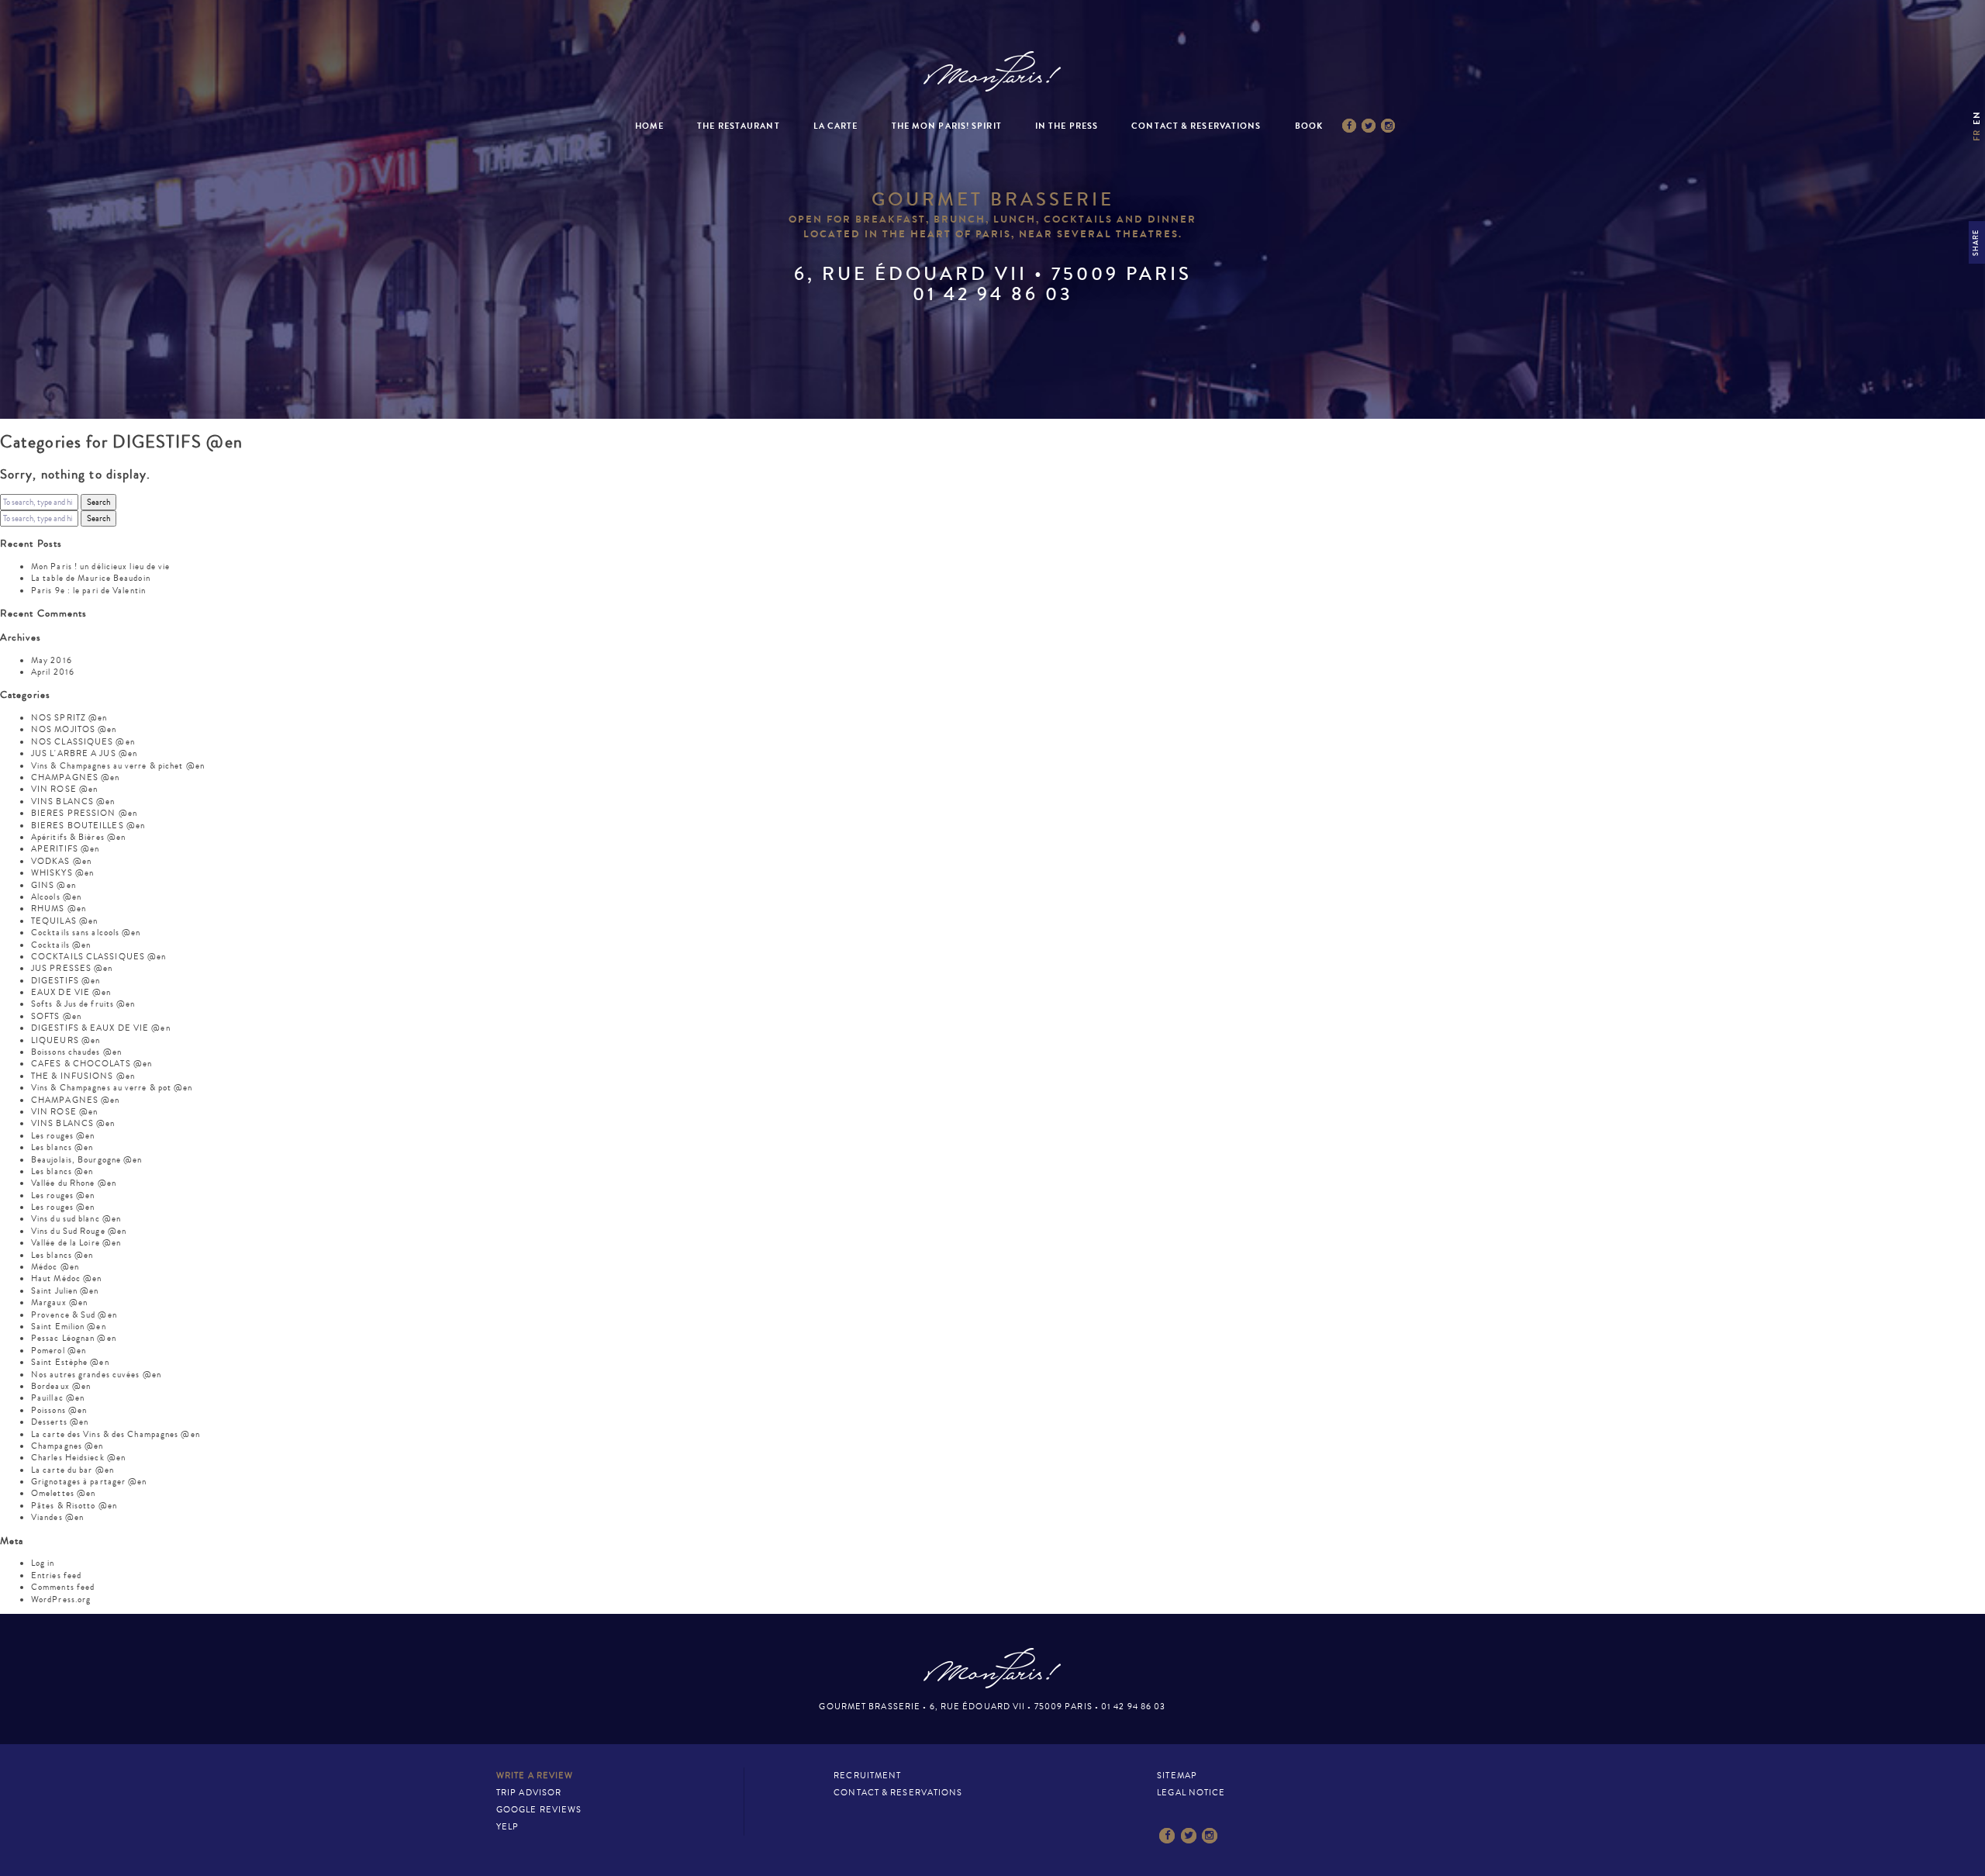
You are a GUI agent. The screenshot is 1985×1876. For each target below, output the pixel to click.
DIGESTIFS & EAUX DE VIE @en (101, 1028)
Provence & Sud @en (74, 1315)
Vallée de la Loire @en (76, 1243)
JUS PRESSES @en (72, 968)
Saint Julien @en (65, 1291)
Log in (43, 1563)
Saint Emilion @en (69, 1327)
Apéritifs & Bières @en (78, 837)
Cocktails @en (61, 945)
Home (649, 126)
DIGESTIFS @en (66, 981)
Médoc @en (55, 1267)
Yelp (507, 1827)
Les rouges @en (63, 1136)
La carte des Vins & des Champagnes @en (116, 1434)
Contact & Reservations (1196, 126)
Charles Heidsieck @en (78, 1458)
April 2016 (53, 672)
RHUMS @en (59, 909)
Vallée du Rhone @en (74, 1183)
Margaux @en (59, 1302)
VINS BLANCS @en (73, 802)
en (1977, 117)
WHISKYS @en (62, 873)
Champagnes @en (67, 1446)
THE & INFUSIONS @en (83, 1076)
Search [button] (98, 502)
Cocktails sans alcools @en (86, 933)
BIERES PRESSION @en (84, 813)
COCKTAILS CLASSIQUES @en (98, 957)
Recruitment (867, 1776)
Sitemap (1177, 1776)
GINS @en (54, 885)
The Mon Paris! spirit (947, 126)
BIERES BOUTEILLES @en (88, 826)
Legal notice (1191, 1793)
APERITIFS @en (65, 849)
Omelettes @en (63, 1493)
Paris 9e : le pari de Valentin (88, 591)
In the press (1067, 126)
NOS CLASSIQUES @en (83, 742)
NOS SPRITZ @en (69, 718)
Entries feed (56, 1575)
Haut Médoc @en (66, 1278)
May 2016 (52, 660)
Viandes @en (57, 1517)
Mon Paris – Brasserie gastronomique (992, 72)
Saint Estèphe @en (70, 1362)
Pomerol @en (59, 1351)
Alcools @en (56, 897)
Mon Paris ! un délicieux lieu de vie (101, 567)
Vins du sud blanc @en (76, 1219)
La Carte (836, 126)
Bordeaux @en (61, 1386)
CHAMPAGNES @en (75, 777)
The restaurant (738, 126)
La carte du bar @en (72, 1470)
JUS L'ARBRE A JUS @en (84, 753)
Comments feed (63, 1587)
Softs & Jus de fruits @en (83, 1004)
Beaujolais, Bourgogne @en (87, 1160)
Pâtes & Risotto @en (74, 1506)
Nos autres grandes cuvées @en (96, 1375)
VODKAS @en (61, 861)
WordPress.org (61, 1600)
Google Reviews (539, 1810)
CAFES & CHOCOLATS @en (91, 1064)
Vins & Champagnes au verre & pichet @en (118, 766)
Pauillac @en (58, 1398)
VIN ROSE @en (64, 789)
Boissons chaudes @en (76, 1052)
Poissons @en (59, 1410)
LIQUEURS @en (66, 1040)
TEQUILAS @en (64, 921)
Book (1309, 126)
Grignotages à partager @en (89, 1482)
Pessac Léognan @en (74, 1338)
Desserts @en (60, 1422)
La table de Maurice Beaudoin (91, 578)
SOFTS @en (56, 1016)
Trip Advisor (529, 1793)
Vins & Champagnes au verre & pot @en (112, 1088)
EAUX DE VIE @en (71, 992)
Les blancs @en (62, 1147)
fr (1977, 135)
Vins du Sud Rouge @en (79, 1231)
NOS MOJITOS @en (74, 729)
